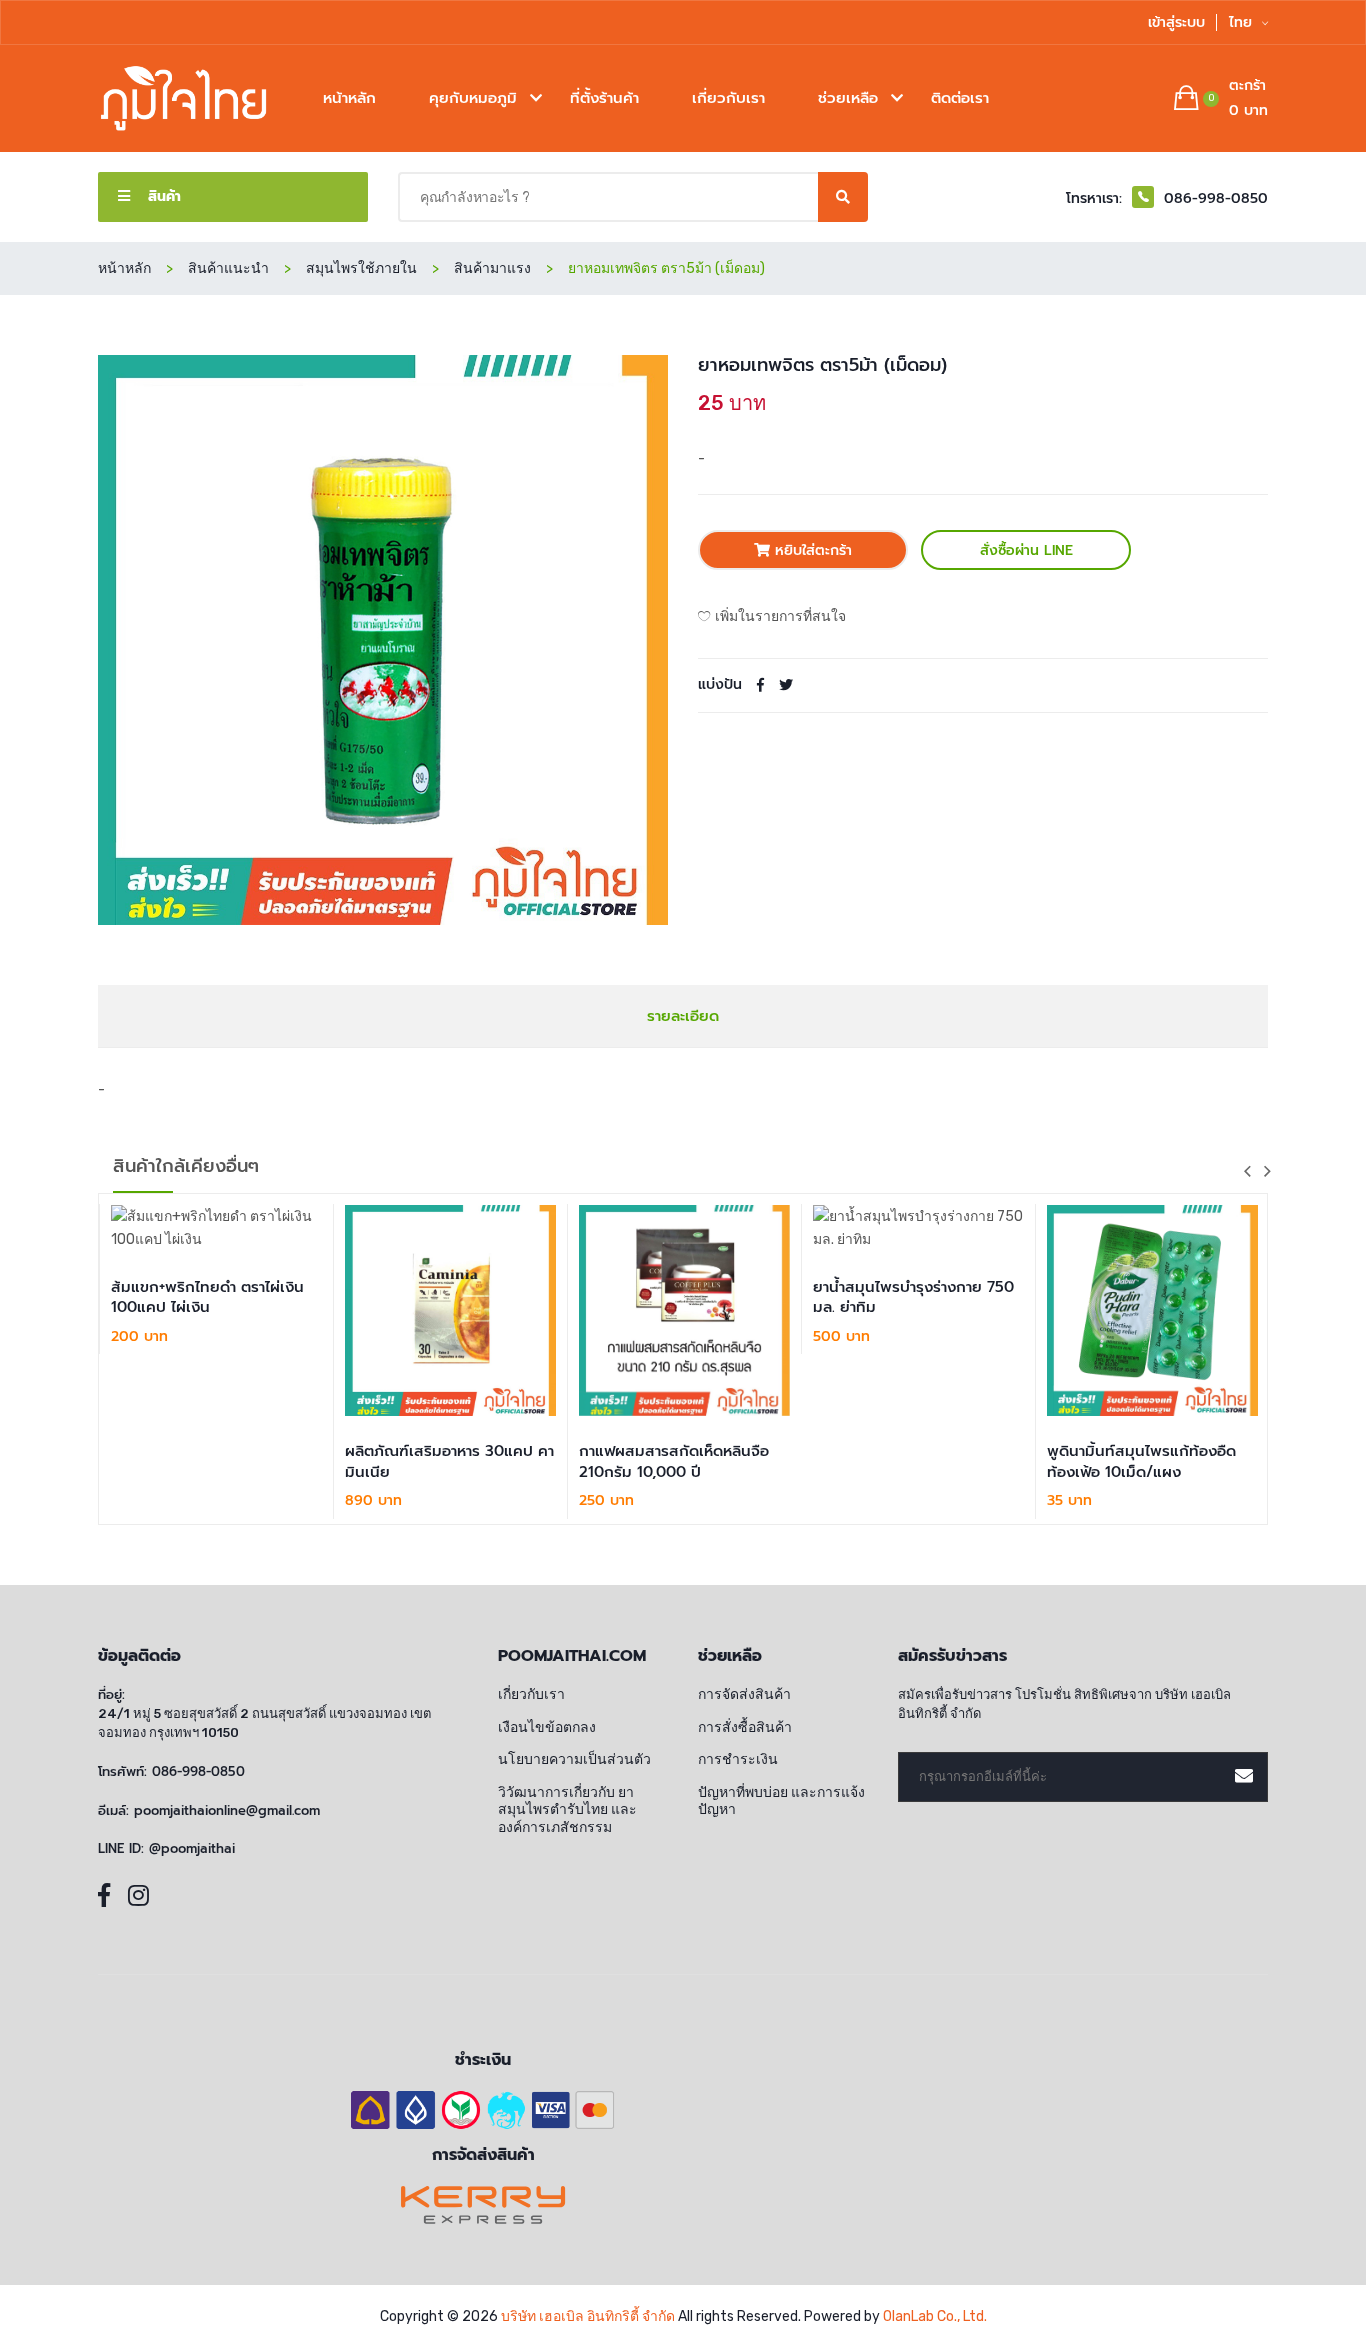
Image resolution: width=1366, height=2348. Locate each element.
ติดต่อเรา (960, 98)
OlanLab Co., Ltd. (935, 2316)
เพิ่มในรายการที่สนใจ (780, 616)
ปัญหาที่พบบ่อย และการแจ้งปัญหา (781, 1801)
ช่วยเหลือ (848, 98)
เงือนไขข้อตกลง (547, 1727)
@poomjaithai (192, 1849)
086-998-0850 (198, 1772)
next (1267, 1171)
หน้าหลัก (349, 98)
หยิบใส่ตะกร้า (811, 550)
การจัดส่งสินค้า (744, 1694)
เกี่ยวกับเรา (728, 98)
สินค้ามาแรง (492, 268)
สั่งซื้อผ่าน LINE (1026, 550)
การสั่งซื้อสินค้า (745, 1727)
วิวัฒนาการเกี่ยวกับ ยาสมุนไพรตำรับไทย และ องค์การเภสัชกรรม (567, 1810)
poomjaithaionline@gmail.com (227, 1811)
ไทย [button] (1243, 22)
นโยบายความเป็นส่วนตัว (574, 1759)
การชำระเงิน (738, 1759)
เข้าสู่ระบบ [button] (1176, 22)
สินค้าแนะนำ (228, 268)
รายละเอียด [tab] (683, 1016)
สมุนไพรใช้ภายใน (361, 268)
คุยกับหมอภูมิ (473, 98)
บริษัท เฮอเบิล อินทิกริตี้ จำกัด (588, 2316)
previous (1247, 1171)
